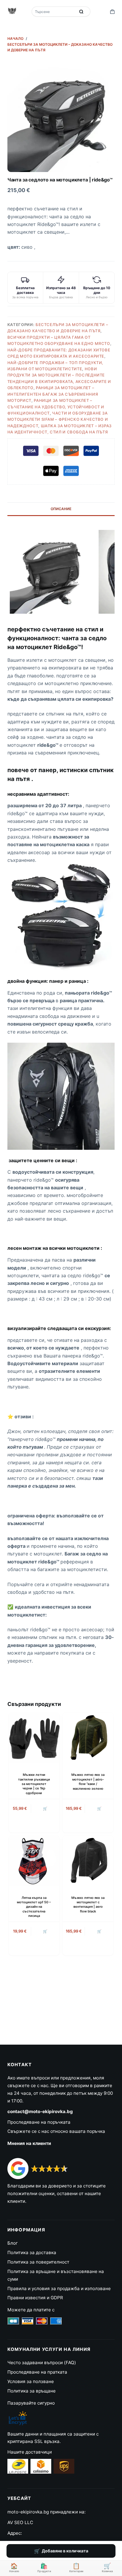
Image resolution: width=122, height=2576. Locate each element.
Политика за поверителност (38, 2262)
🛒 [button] (45, 1931)
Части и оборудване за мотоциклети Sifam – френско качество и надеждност (58, 419)
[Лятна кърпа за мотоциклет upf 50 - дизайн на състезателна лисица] (34, 1861)
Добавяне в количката (65, 2551)
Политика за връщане (32, 2391)
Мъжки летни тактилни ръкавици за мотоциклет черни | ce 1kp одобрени (34, 1784)
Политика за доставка (32, 2252)
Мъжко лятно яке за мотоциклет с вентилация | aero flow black (88, 1904)
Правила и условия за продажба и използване (59, 2288)
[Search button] (81, 12)
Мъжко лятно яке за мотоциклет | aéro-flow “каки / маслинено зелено (88, 1781)
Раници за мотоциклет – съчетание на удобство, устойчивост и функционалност (56, 407)
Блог (13, 2243)
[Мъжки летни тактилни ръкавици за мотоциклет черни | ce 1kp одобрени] (34, 1738)
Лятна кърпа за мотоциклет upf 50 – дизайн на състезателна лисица (34, 1907)
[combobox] (54, 12)
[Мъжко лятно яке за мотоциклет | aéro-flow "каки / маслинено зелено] (88, 1738)
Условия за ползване (31, 2381)
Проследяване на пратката (37, 2372)
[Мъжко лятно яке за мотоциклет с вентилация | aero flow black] (88, 1861)
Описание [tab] (61, 509)
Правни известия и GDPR (35, 2298)
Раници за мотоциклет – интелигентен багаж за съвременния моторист (53, 394)
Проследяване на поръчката (39, 2122)
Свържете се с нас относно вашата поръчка (56, 2131)
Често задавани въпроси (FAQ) (42, 2363)
